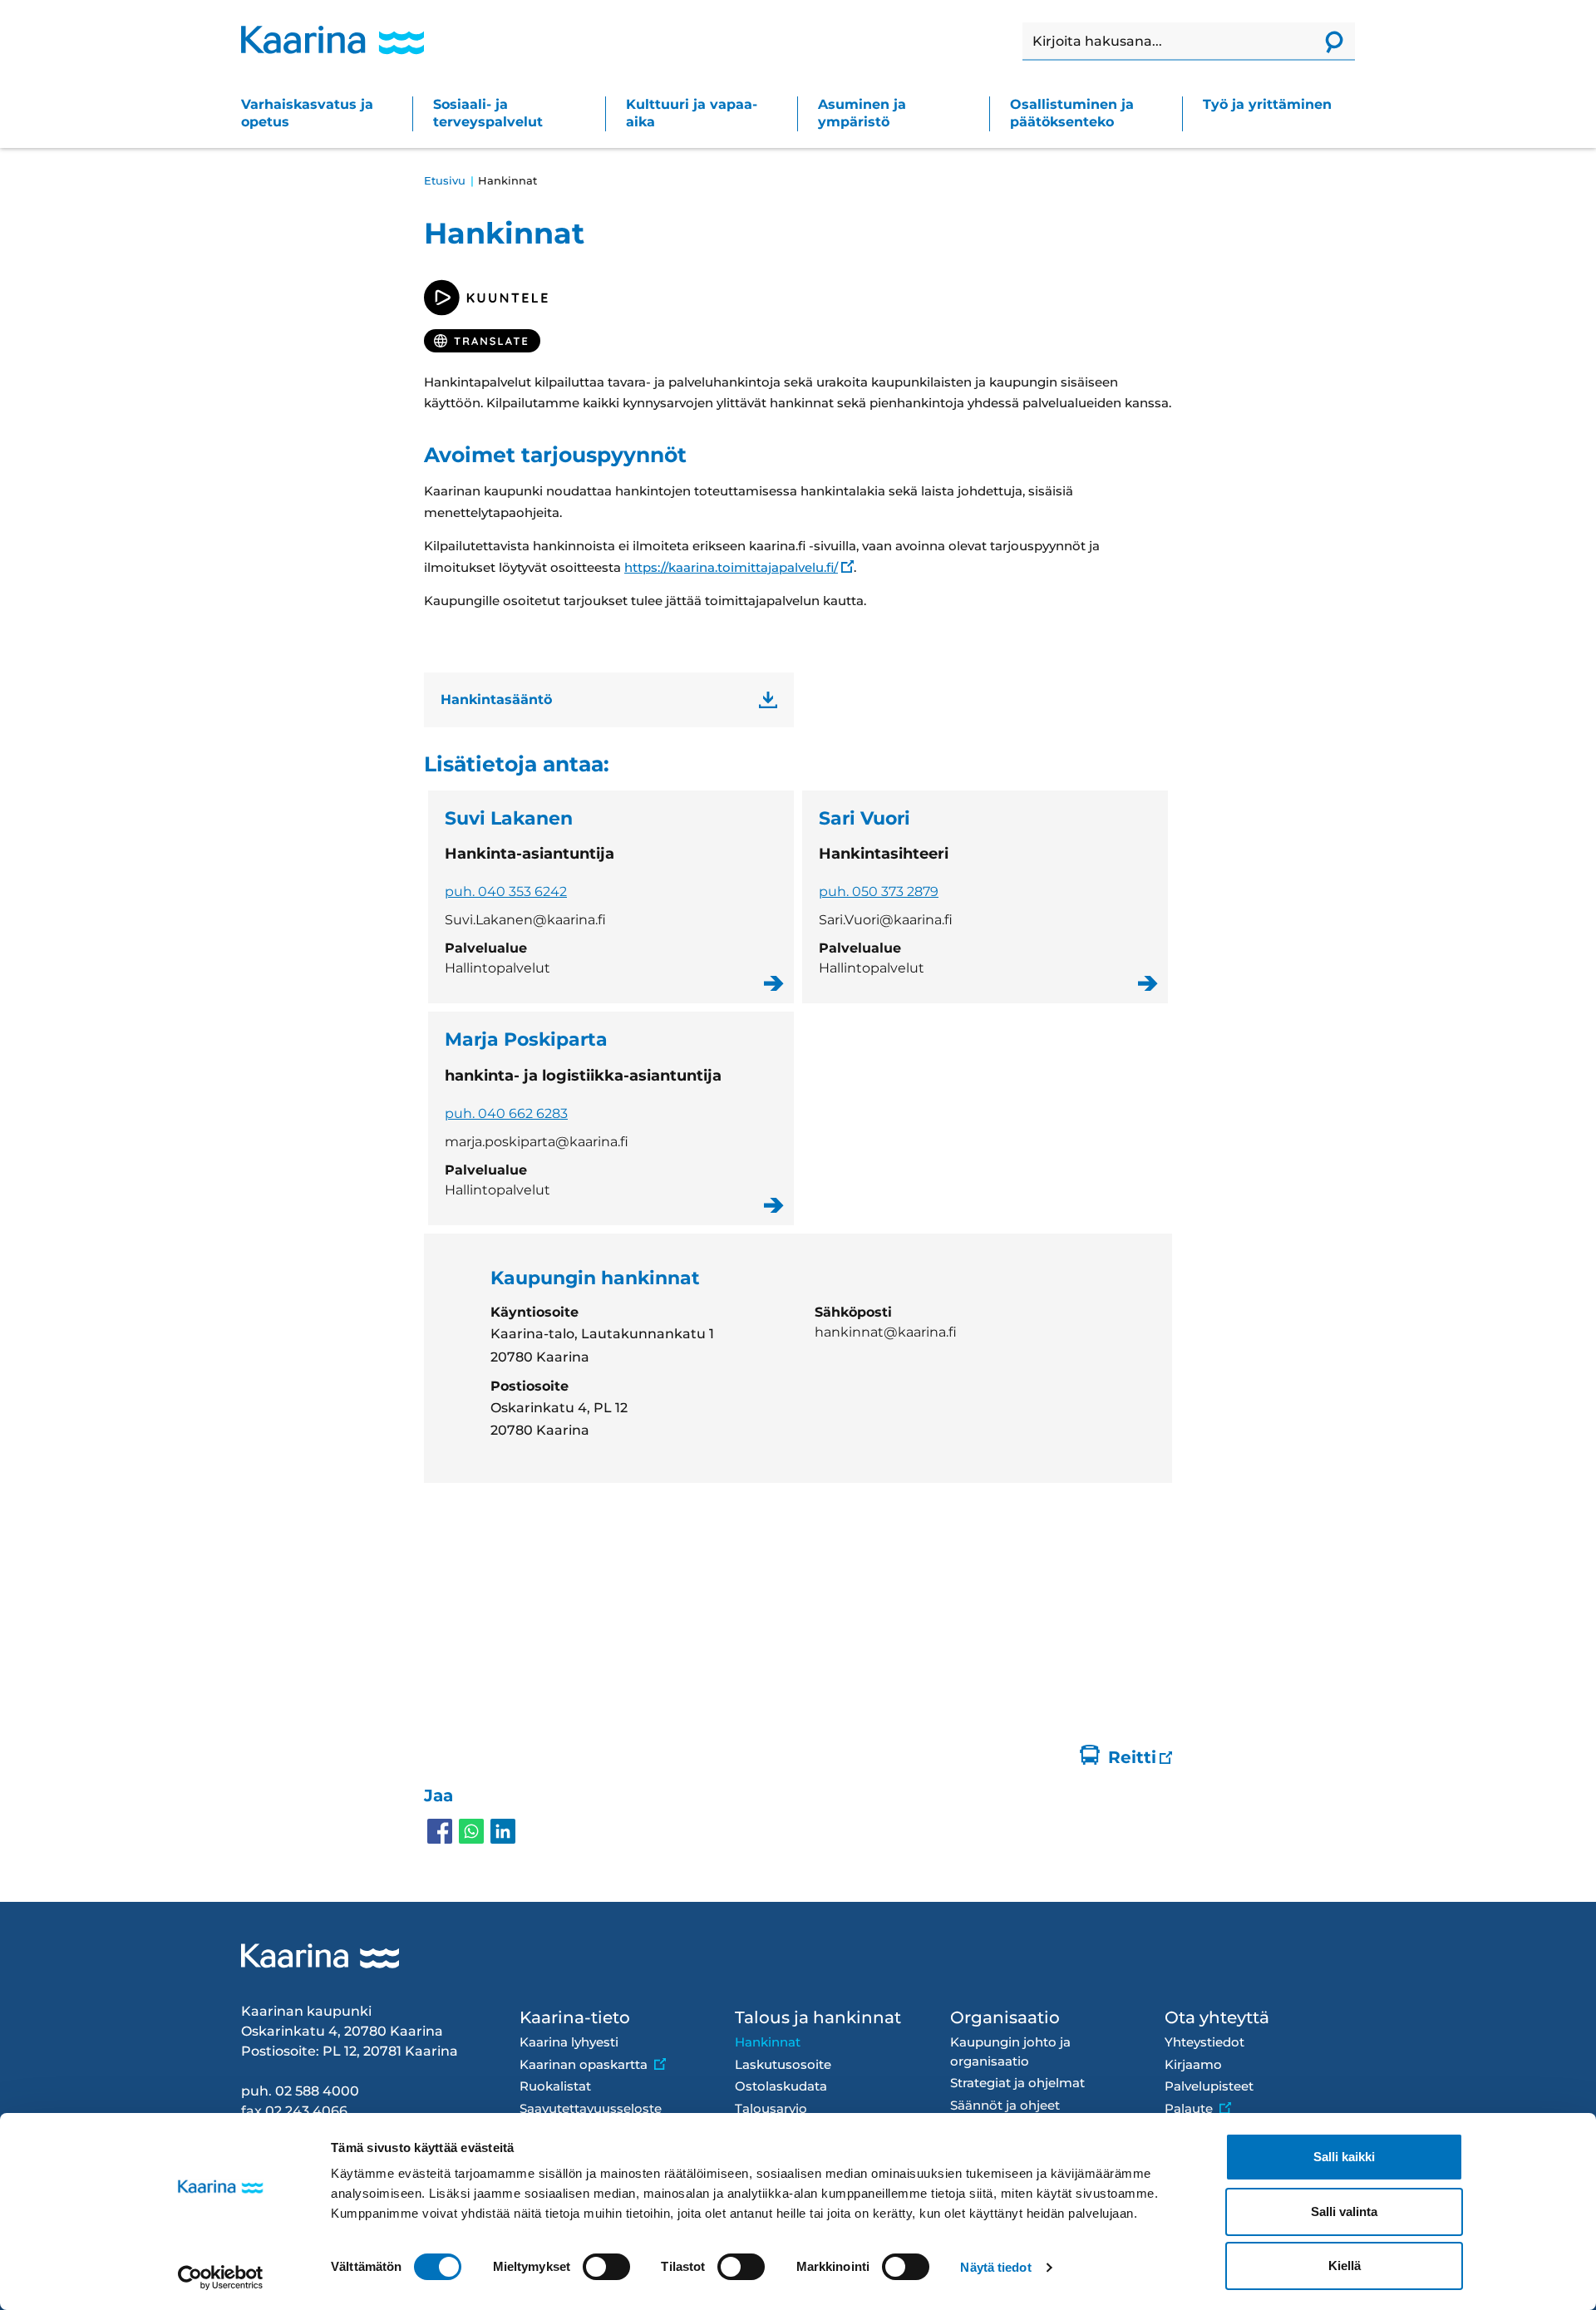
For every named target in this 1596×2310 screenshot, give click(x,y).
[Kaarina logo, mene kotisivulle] (332, 40)
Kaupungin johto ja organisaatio (1010, 2051)
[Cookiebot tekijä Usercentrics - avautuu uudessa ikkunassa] (221, 2278)
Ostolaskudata (781, 2086)
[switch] (606, 2267)
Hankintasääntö (496, 699)
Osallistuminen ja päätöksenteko (1072, 113)
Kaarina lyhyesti (569, 2042)
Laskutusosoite (783, 2064)
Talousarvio (771, 2108)
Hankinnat (768, 2042)
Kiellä (1345, 2266)
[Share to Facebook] (440, 1831)
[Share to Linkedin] (503, 1831)
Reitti (1132, 1757)
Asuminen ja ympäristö (862, 113)
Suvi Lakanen (611, 897)
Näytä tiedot (995, 2267)
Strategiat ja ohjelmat (1017, 2083)
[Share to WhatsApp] (471, 1831)
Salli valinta (1344, 2211)
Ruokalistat (555, 2086)
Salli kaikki (1344, 2157)
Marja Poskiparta (611, 1118)
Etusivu (445, 180)
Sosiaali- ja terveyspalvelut (488, 113)
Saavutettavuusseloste (591, 2108)
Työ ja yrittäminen (1267, 104)
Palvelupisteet (1209, 2086)
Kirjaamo (1193, 2064)
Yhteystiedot (1204, 2042)
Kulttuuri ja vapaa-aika (692, 113)
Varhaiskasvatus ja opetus (307, 113)
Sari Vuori (985, 897)
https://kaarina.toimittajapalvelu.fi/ (731, 567)
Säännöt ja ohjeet (1005, 2105)
